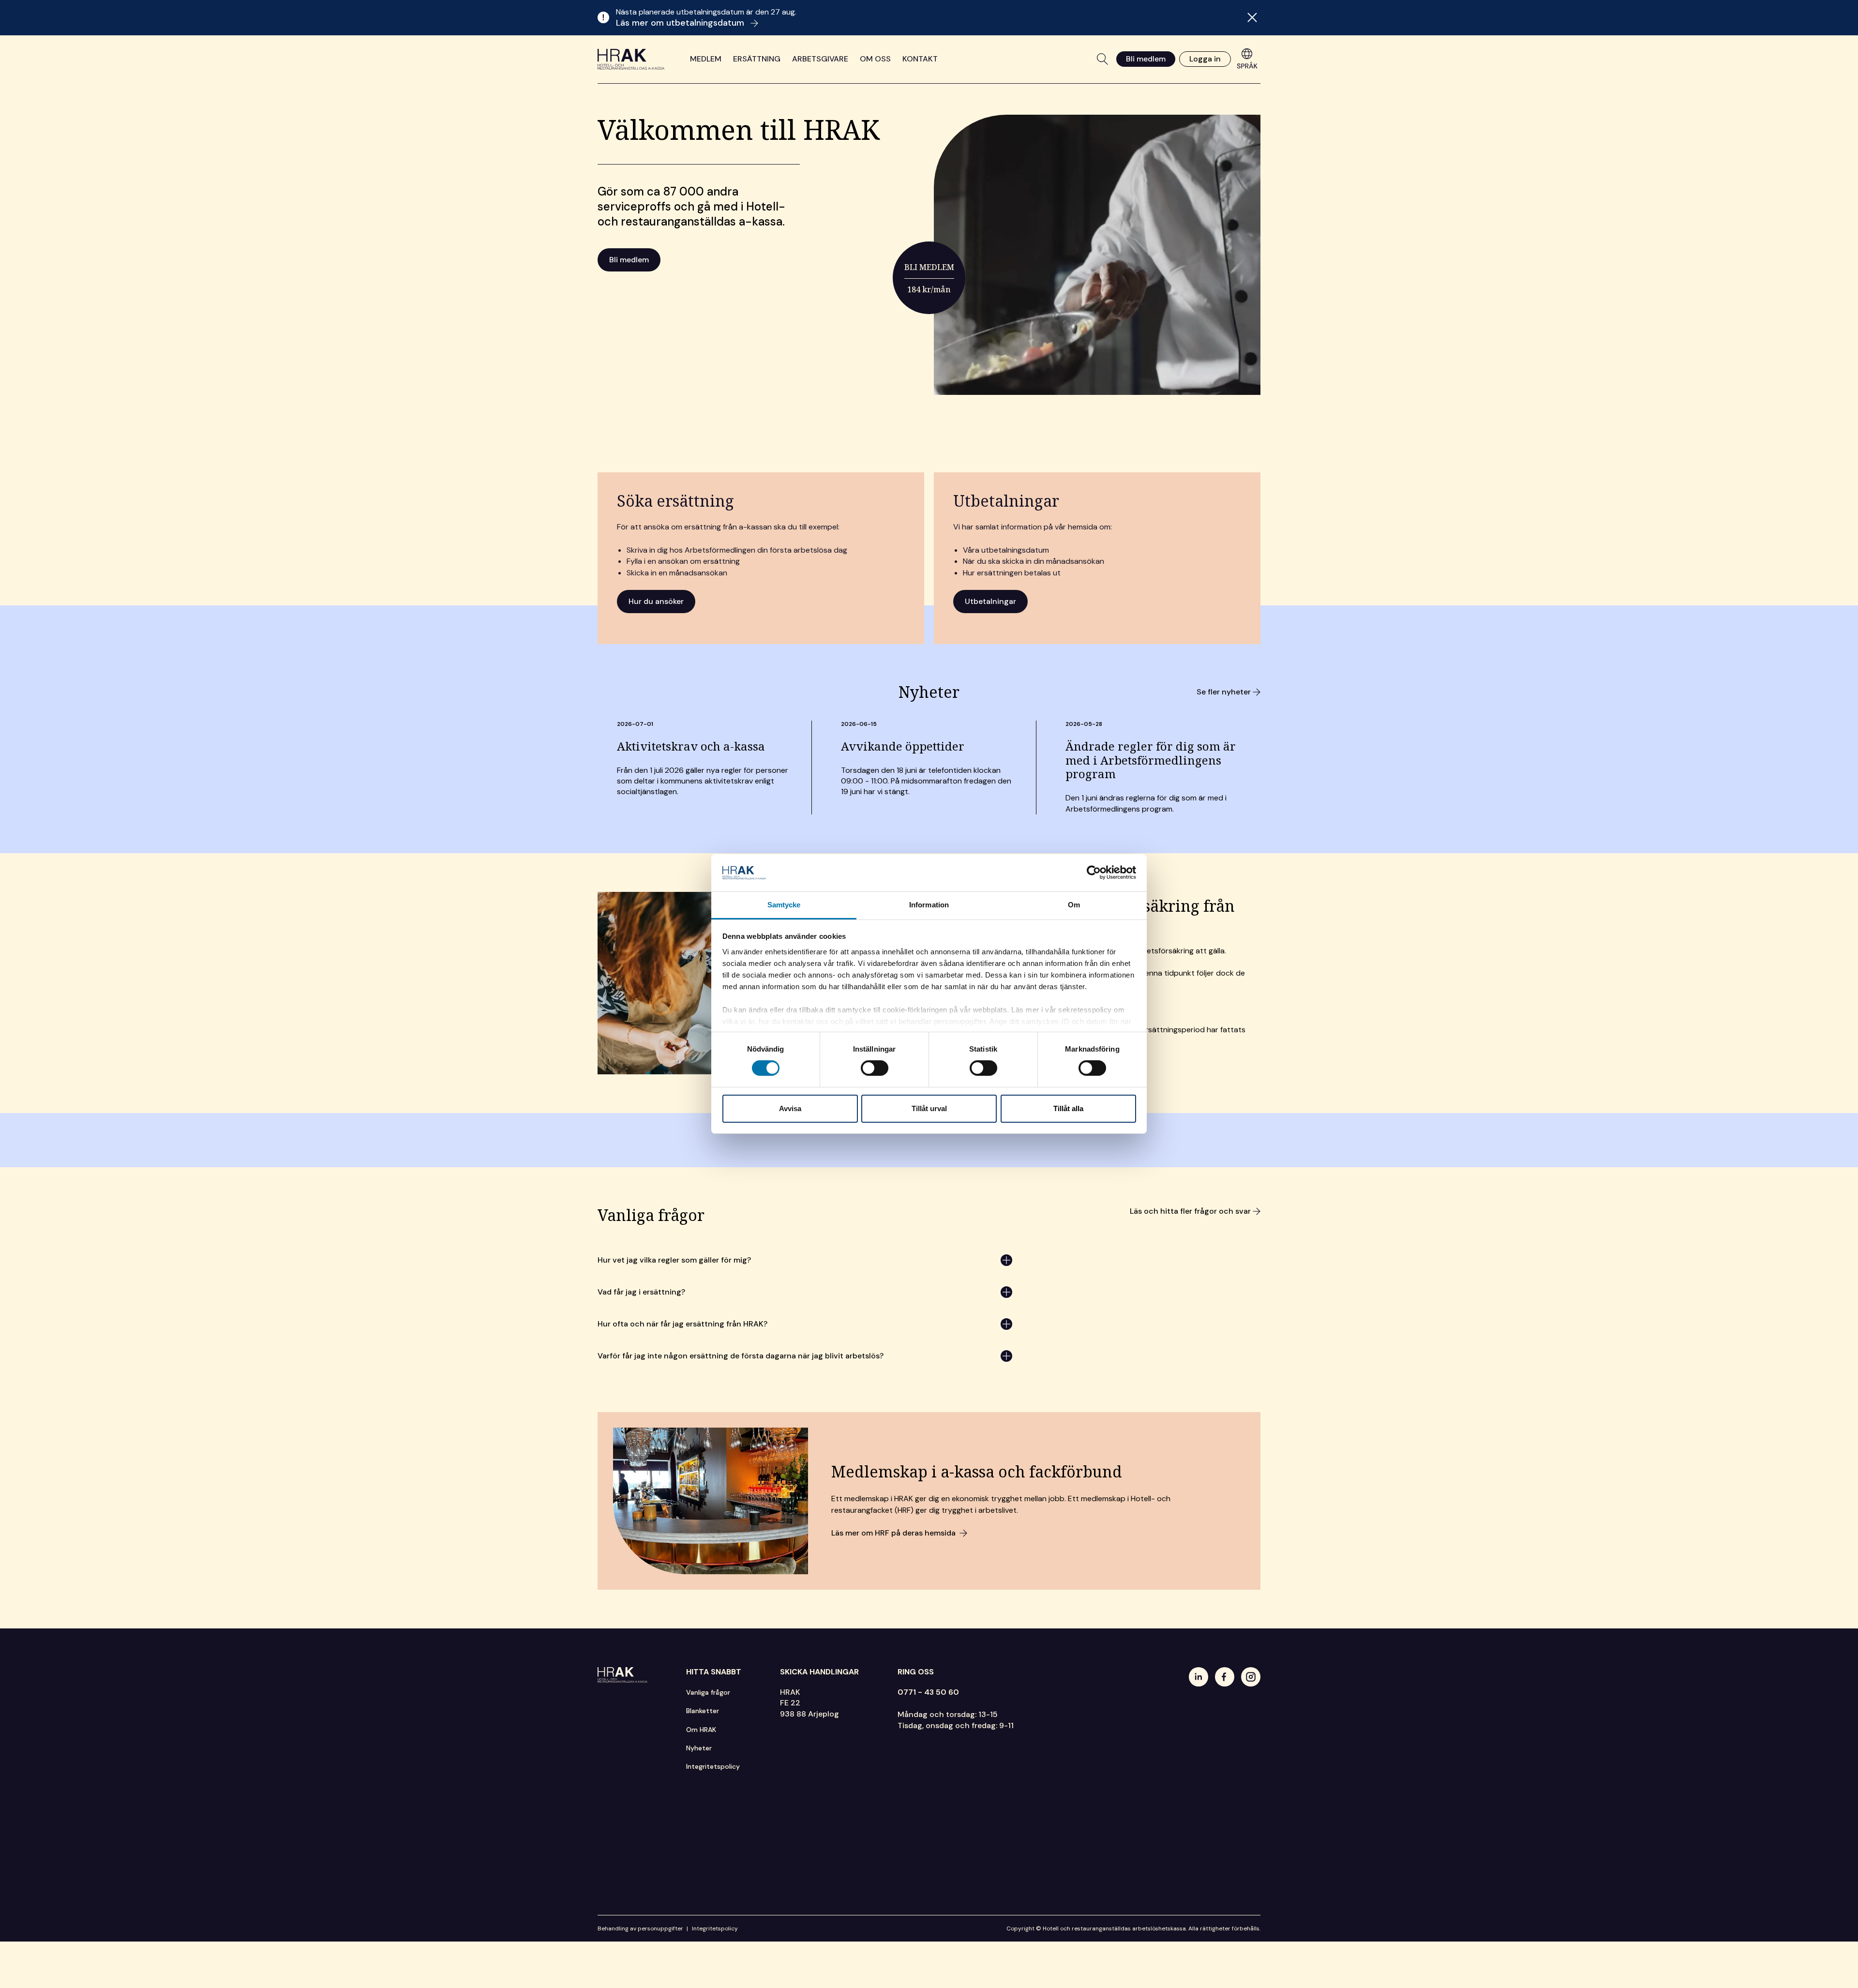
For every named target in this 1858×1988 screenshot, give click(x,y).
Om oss (875, 59)
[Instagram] (1251, 1677)
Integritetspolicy (713, 1766)
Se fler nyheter (1224, 692)
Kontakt (920, 59)
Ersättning (757, 59)
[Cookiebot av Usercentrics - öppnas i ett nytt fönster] (1094, 873)
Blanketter (703, 1711)
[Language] (1247, 59)
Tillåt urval (929, 1108)
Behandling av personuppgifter (640, 1928)
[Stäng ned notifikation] (1252, 17)
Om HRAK (701, 1730)
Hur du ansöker (656, 601)
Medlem (706, 59)
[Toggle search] (1103, 59)
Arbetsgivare (820, 59)
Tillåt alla (1068, 1108)
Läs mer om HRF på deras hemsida (893, 1533)
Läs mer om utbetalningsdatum (681, 23)
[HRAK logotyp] (631, 59)
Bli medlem (1146, 59)
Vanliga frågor (708, 1692)
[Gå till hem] (622, 1675)
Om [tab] (1074, 905)
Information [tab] (929, 905)
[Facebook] (1225, 1677)
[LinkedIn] (1199, 1677)
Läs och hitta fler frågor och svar (1190, 1211)
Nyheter (699, 1748)
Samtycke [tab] (784, 905)
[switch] (875, 1068)
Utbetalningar (990, 601)
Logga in (1205, 59)
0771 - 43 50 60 (928, 1692)
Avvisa (790, 1108)
